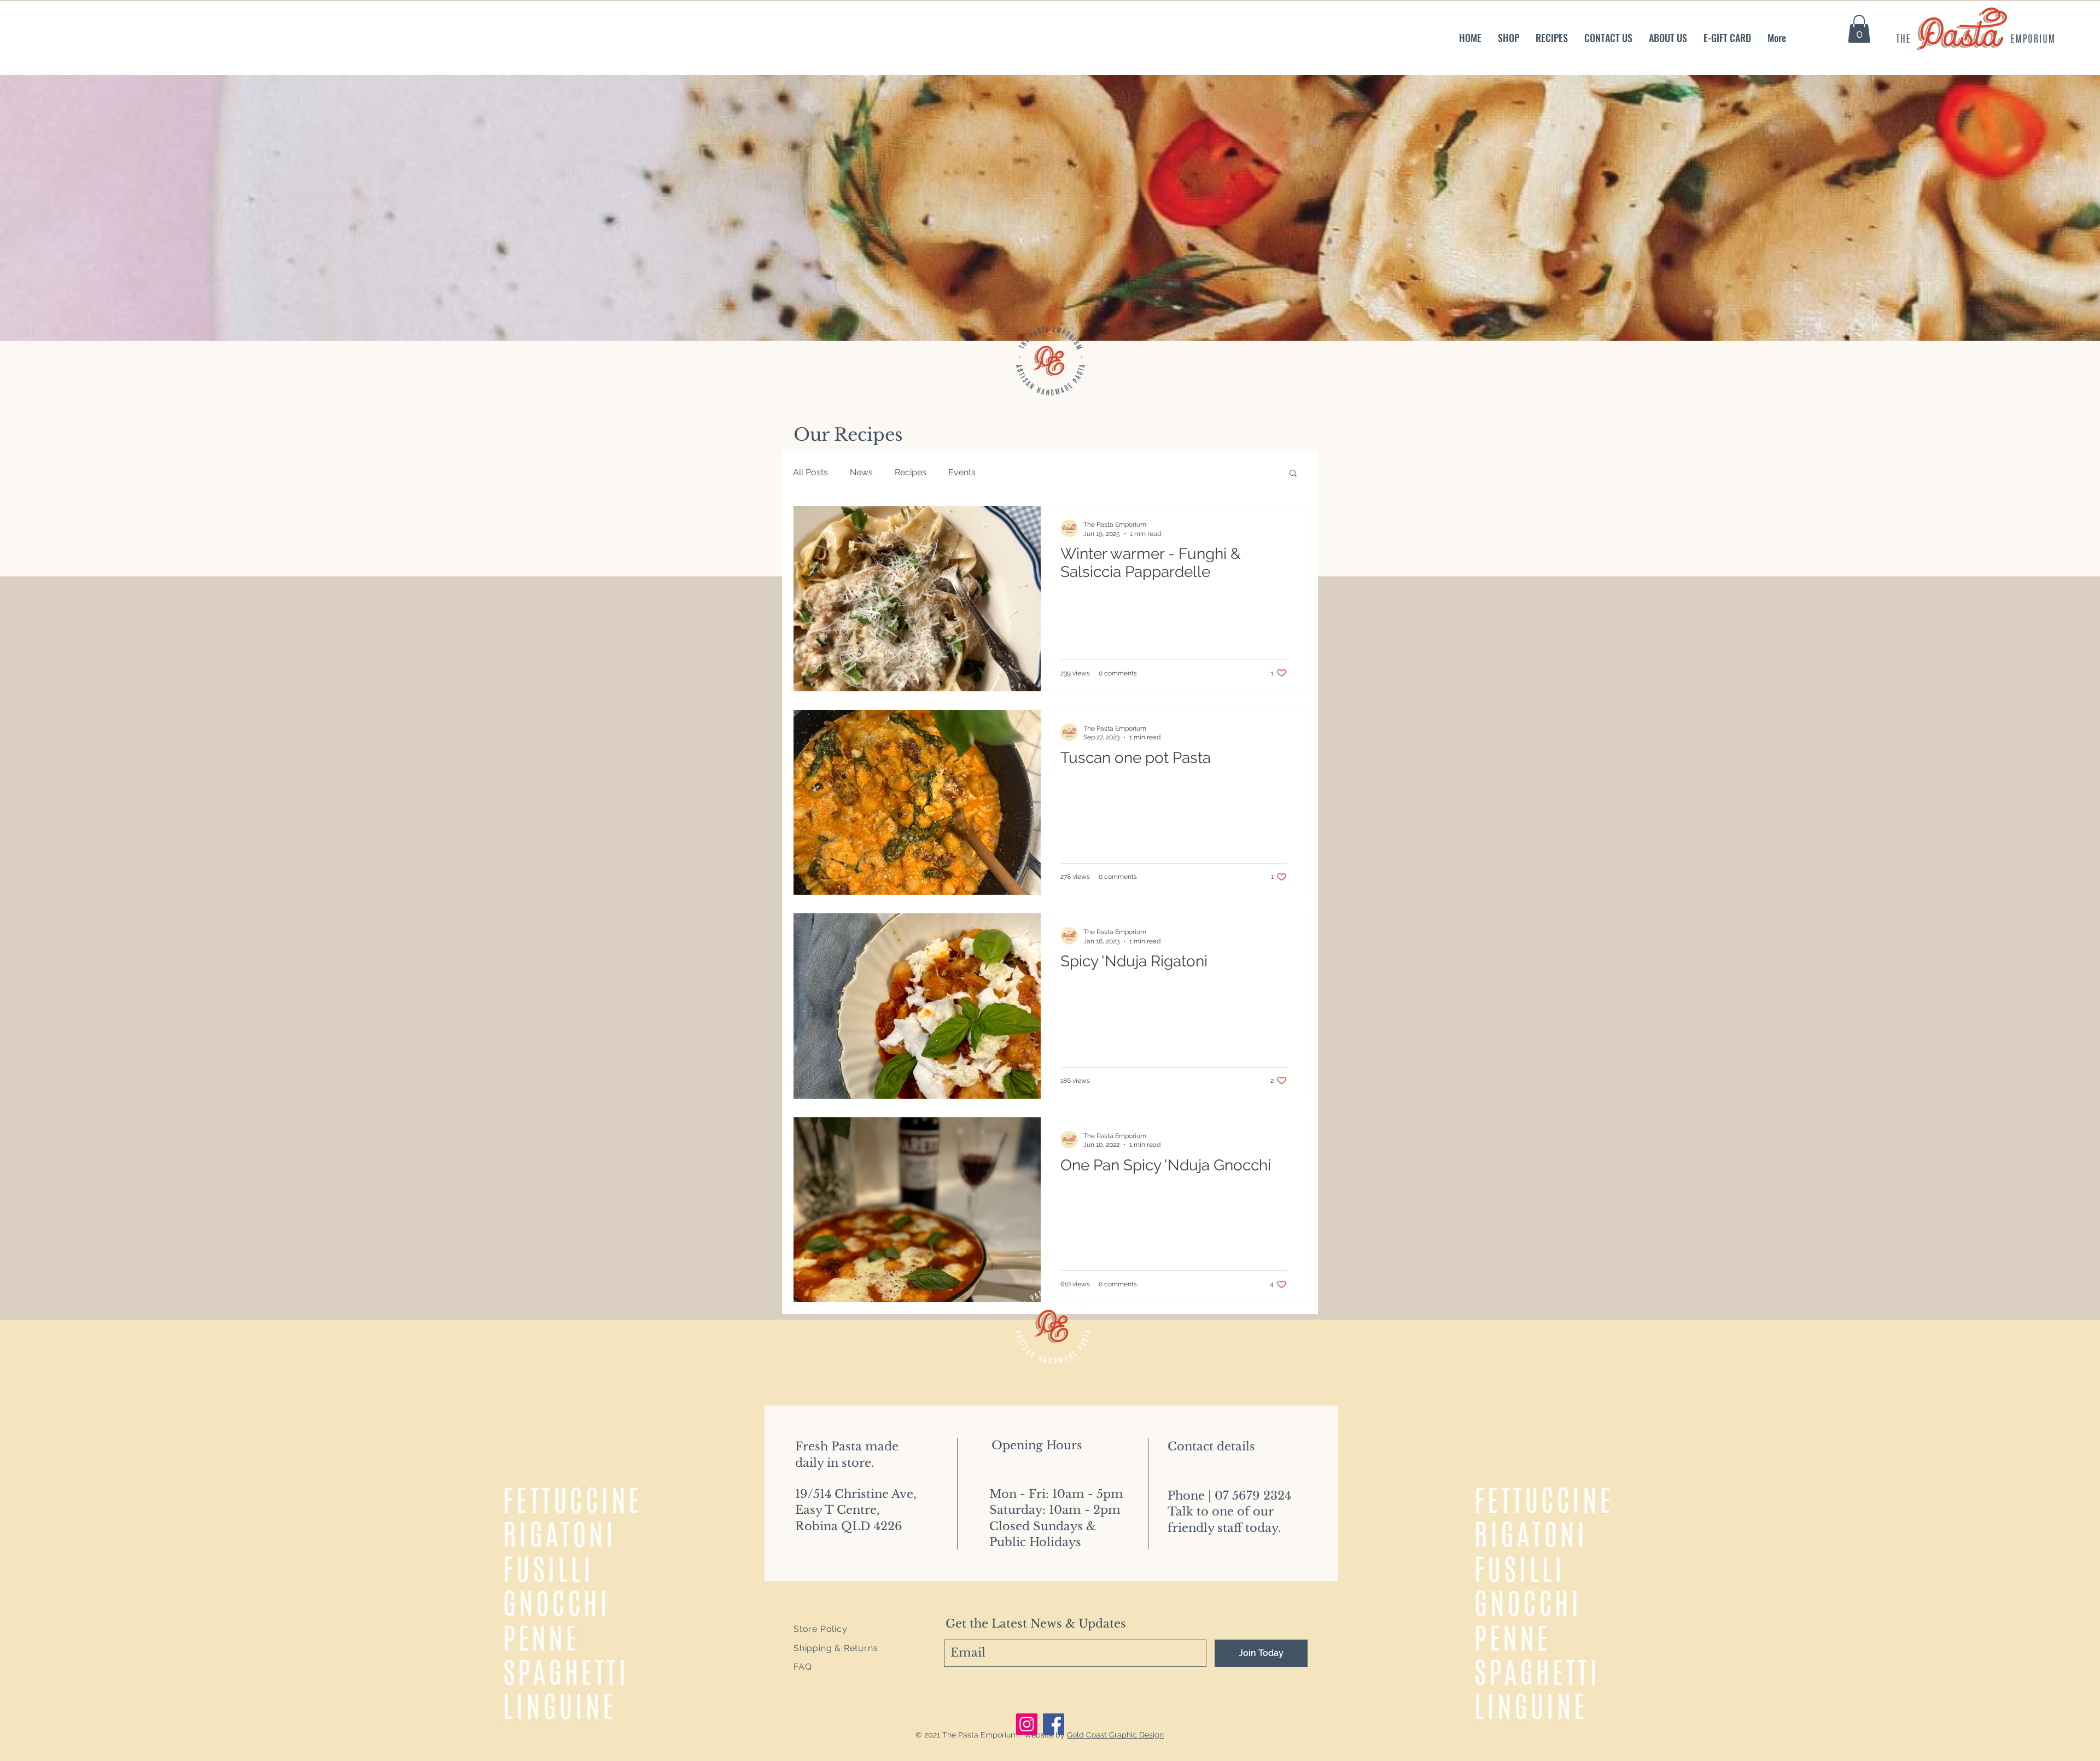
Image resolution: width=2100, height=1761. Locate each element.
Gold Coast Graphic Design (1115, 1735)
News (861, 472)
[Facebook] (1054, 1724)
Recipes (911, 472)
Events (962, 472)
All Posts (810, 472)
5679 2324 (1262, 1496)
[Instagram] (1027, 1724)
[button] (1859, 29)
